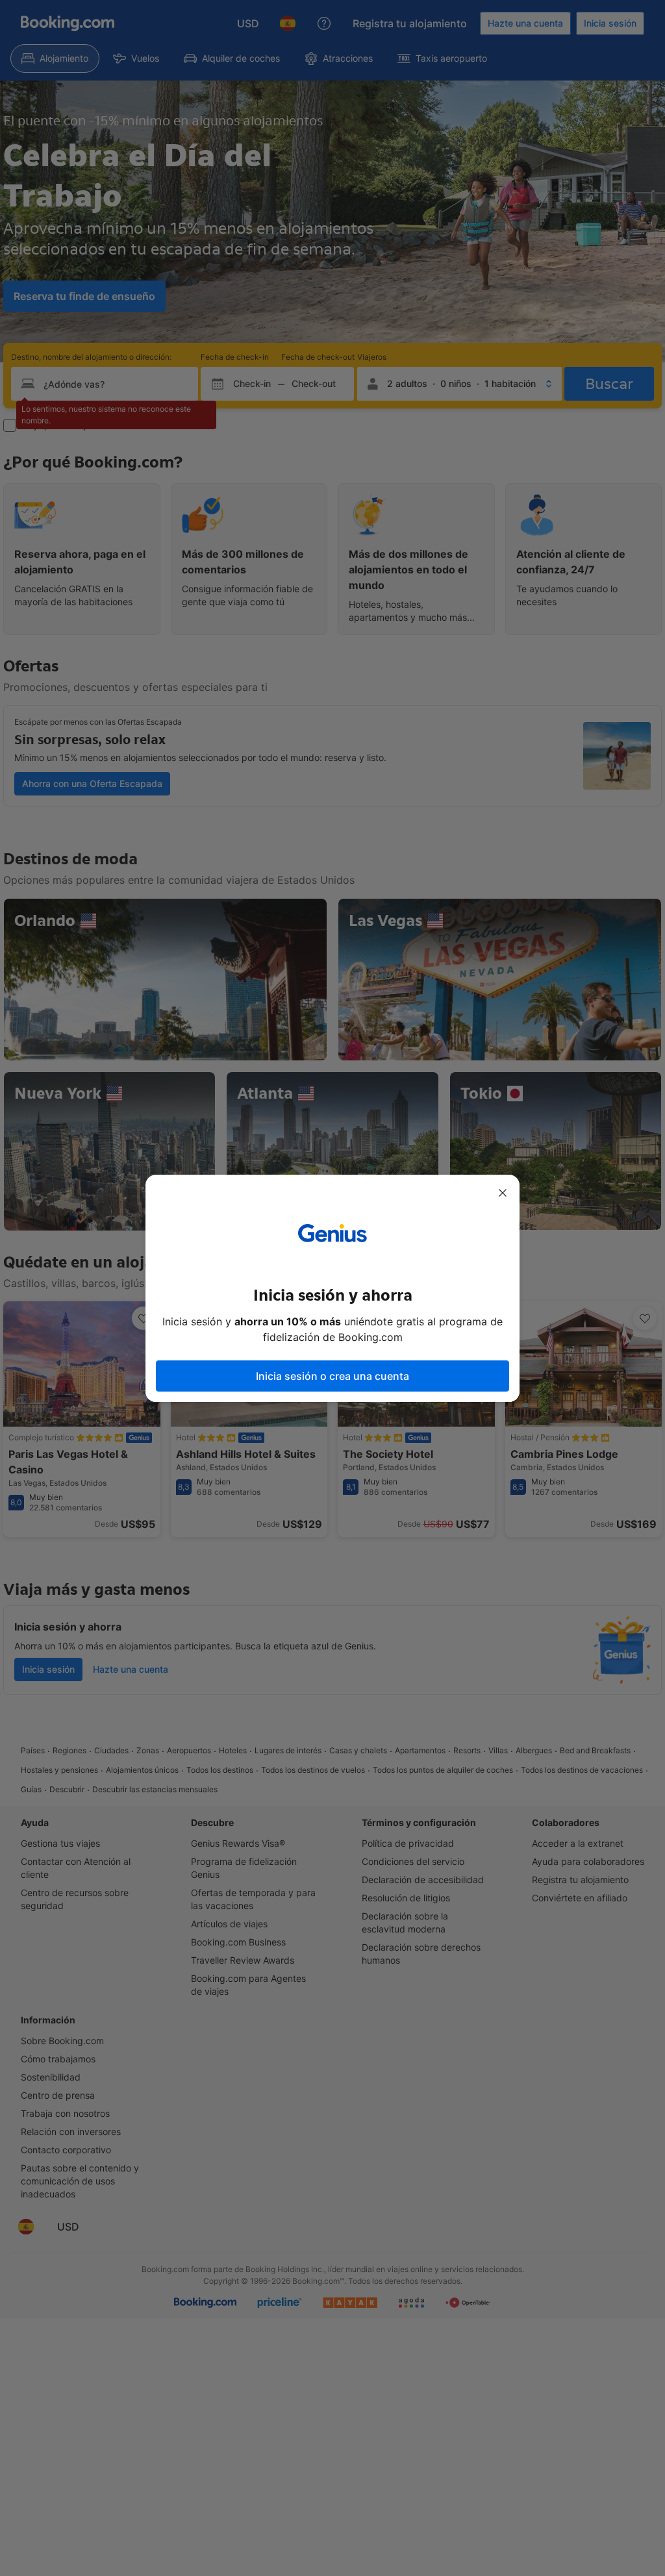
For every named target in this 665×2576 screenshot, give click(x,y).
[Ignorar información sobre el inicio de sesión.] (503, 1193)
